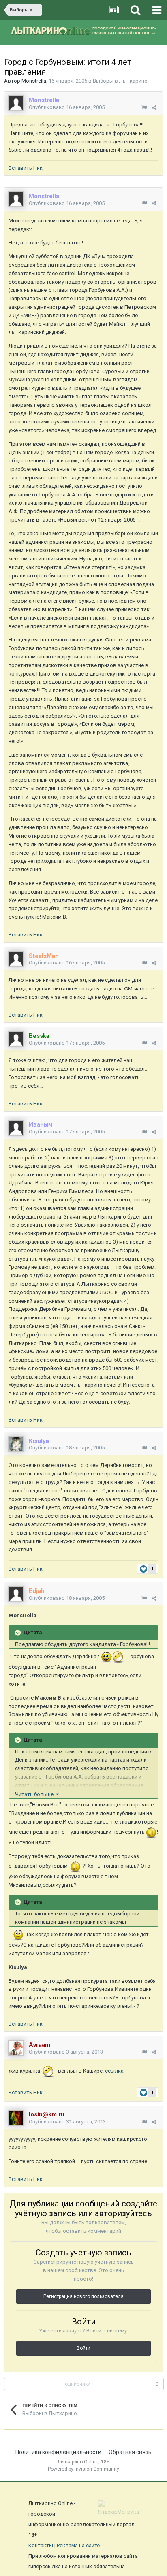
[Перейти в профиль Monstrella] (16, 103)
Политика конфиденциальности (58, 2452)
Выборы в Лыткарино (120, 81)
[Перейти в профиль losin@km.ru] (16, 2118)
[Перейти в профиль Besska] (16, 1039)
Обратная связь (130, 2452)
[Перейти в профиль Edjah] (16, 1594)
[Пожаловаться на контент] (144, 108)
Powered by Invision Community (83, 2469)
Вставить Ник (26, 168)
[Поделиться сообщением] (154, 108)
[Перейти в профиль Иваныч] (16, 1128)
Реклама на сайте (78, 2545)
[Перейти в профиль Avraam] (16, 2048)
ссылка (114, 2071)
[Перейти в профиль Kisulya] (16, 1444)
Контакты (41, 2545)
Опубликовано (67, 107)
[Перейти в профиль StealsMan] (16, 959)
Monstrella (34, 81)
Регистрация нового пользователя (83, 2296)
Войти (83, 2348)
